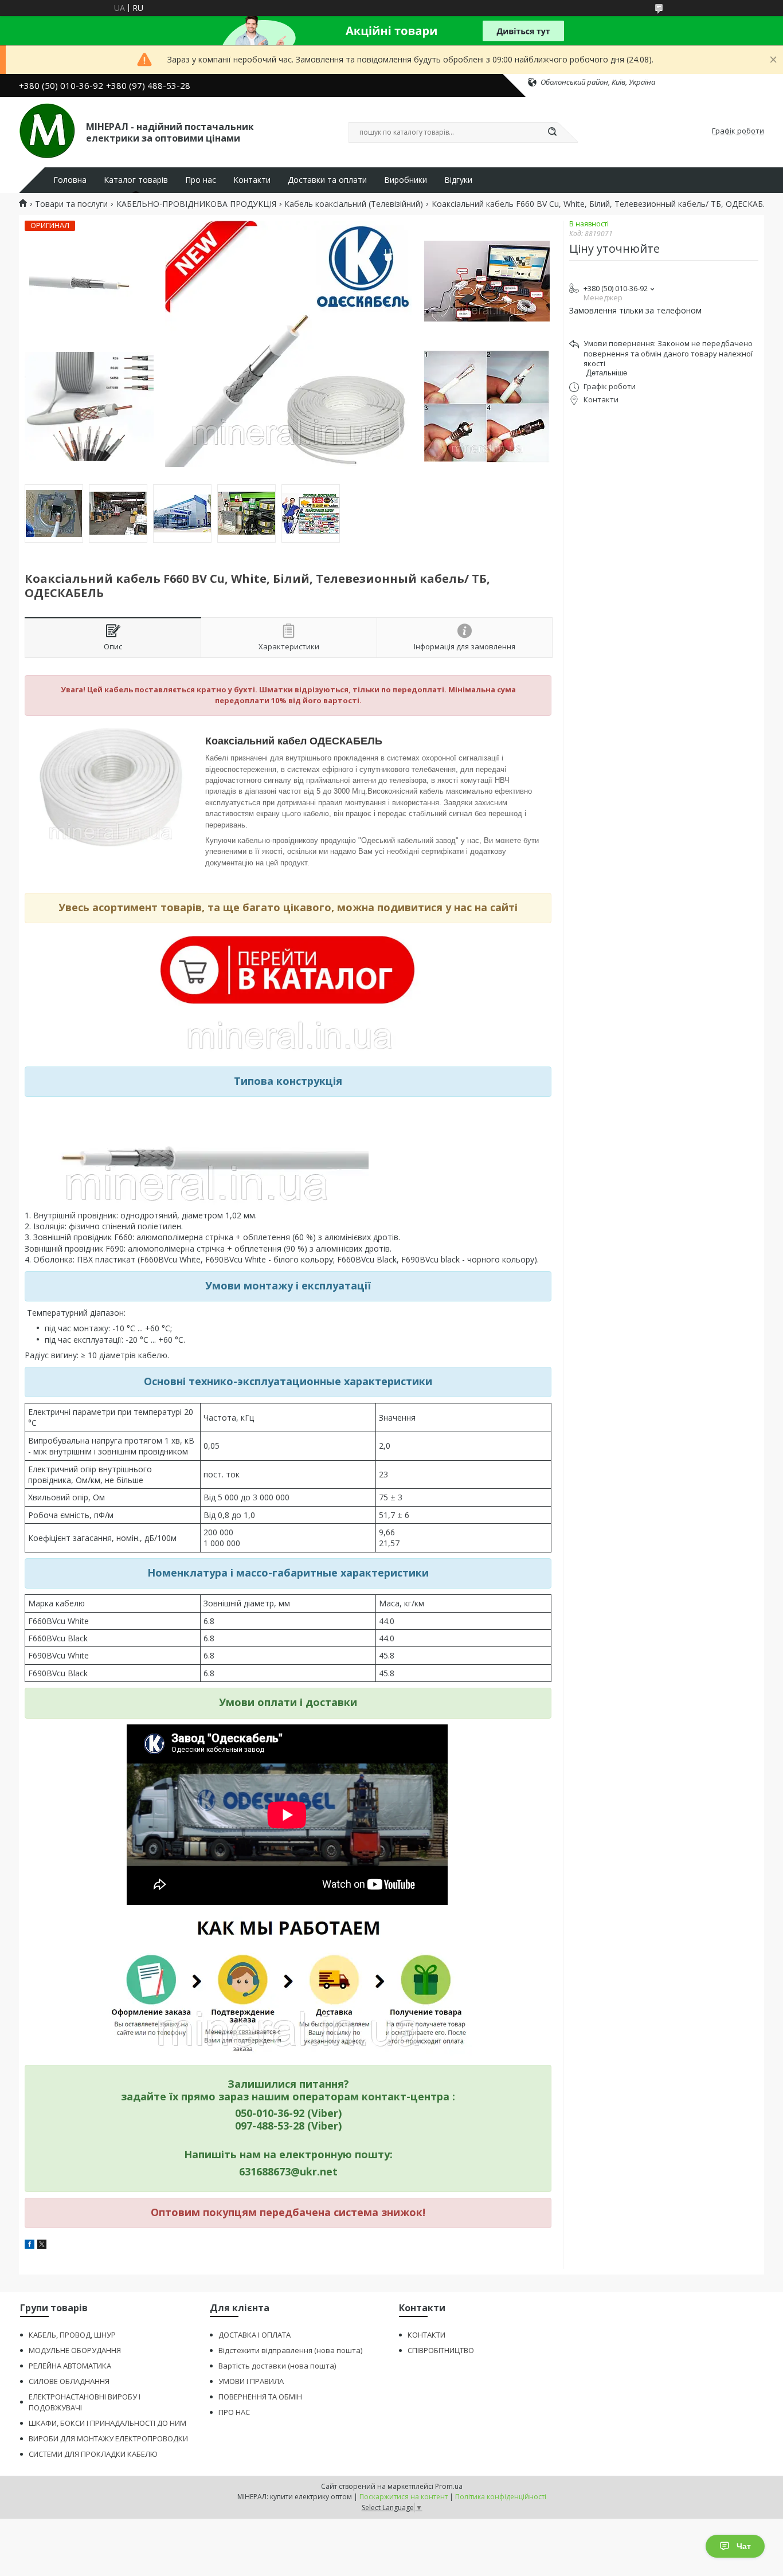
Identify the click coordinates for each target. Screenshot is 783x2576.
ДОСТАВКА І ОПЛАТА (255, 2335)
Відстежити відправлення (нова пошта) (290, 2350)
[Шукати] (552, 132)
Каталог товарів (136, 180)
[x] (42, 2246)
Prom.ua (449, 2486)
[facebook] (30, 2246)
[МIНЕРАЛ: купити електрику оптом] (47, 131)
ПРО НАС (234, 2412)
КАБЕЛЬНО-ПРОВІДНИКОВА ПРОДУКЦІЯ (196, 204)
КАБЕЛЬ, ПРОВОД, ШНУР (72, 2335)
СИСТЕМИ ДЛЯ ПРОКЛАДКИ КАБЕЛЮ (93, 2454)
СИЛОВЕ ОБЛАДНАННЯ (69, 2381)
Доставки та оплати (327, 180)
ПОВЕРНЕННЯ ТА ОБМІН (260, 2397)
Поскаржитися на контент (404, 2497)
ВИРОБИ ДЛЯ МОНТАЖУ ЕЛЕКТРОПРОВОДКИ (108, 2438)
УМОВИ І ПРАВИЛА (251, 2381)
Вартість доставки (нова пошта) (277, 2366)
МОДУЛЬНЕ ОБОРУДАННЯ (75, 2350)
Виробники (406, 180)
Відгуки (458, 180)
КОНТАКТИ (426, 2335)
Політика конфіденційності (501, 2497)
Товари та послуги (71, 204)
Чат (744, 2546)
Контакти (252, 180)
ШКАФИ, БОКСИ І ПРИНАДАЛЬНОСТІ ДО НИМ (107, 2423)
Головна (70, 180)
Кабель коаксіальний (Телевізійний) (354, 204)
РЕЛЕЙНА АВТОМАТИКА (70, 2366)
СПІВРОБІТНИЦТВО (441, 2350)
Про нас (201, 180)
